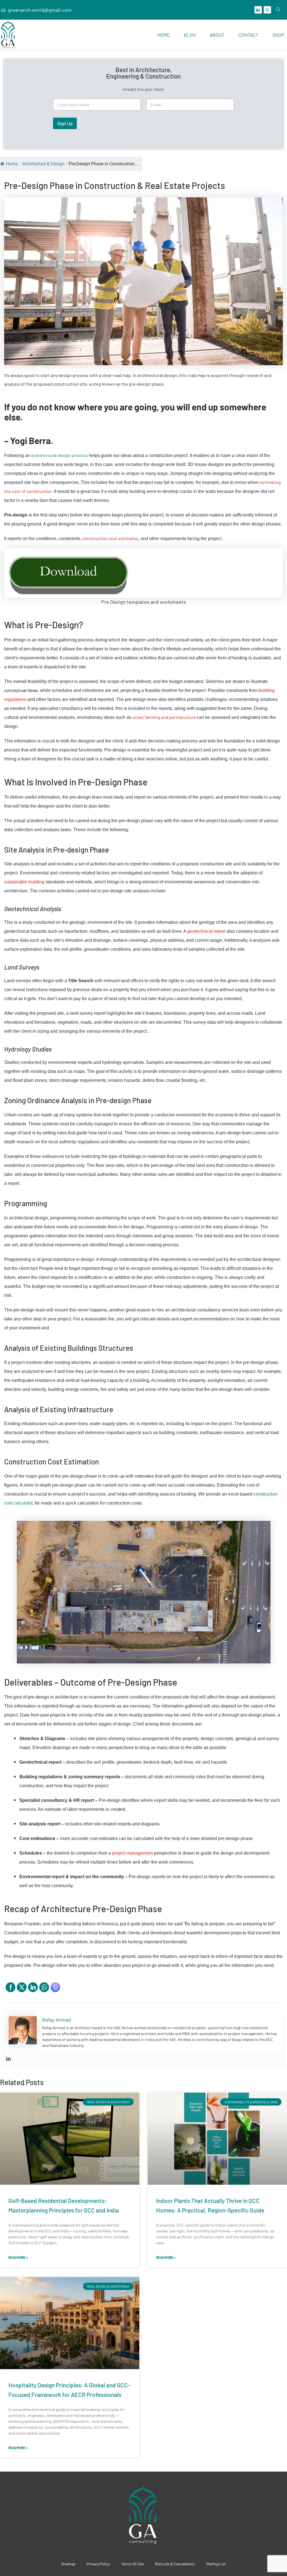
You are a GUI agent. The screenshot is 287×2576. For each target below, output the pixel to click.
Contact (248, 35)
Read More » (18, 2257)
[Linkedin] (8, 2059)
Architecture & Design (43, 164)
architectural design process (59, 455)
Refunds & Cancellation (175, 2564)
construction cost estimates (110, 538)
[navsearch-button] (278, 10)
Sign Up (65, 123)
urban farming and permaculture (164, 717)
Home (164, 35)
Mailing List (216, 2564)
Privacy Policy (98, 2564)
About (217, 35)
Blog (190, 35)
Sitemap (68, 2564)
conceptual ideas (21, 690)
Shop (278, 35)
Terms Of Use (132, 2564)
